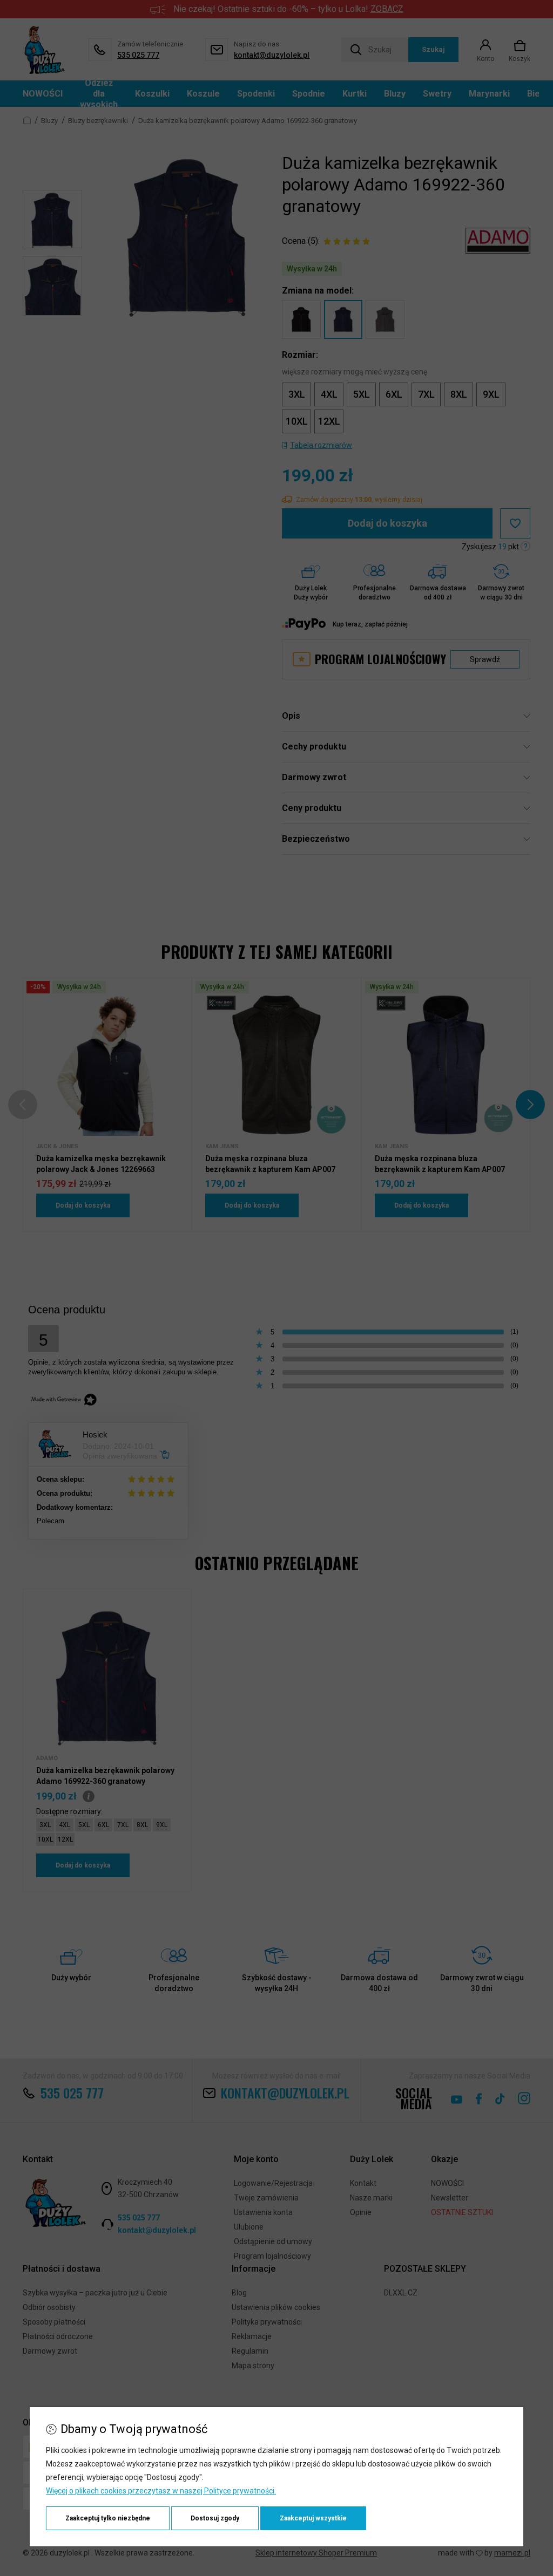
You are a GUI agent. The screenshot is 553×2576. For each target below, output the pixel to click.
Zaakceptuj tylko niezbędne (108, 2518)
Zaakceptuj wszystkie (313, 2518)
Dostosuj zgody (215, 2518)
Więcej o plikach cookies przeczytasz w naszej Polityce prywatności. (161, 2491)
